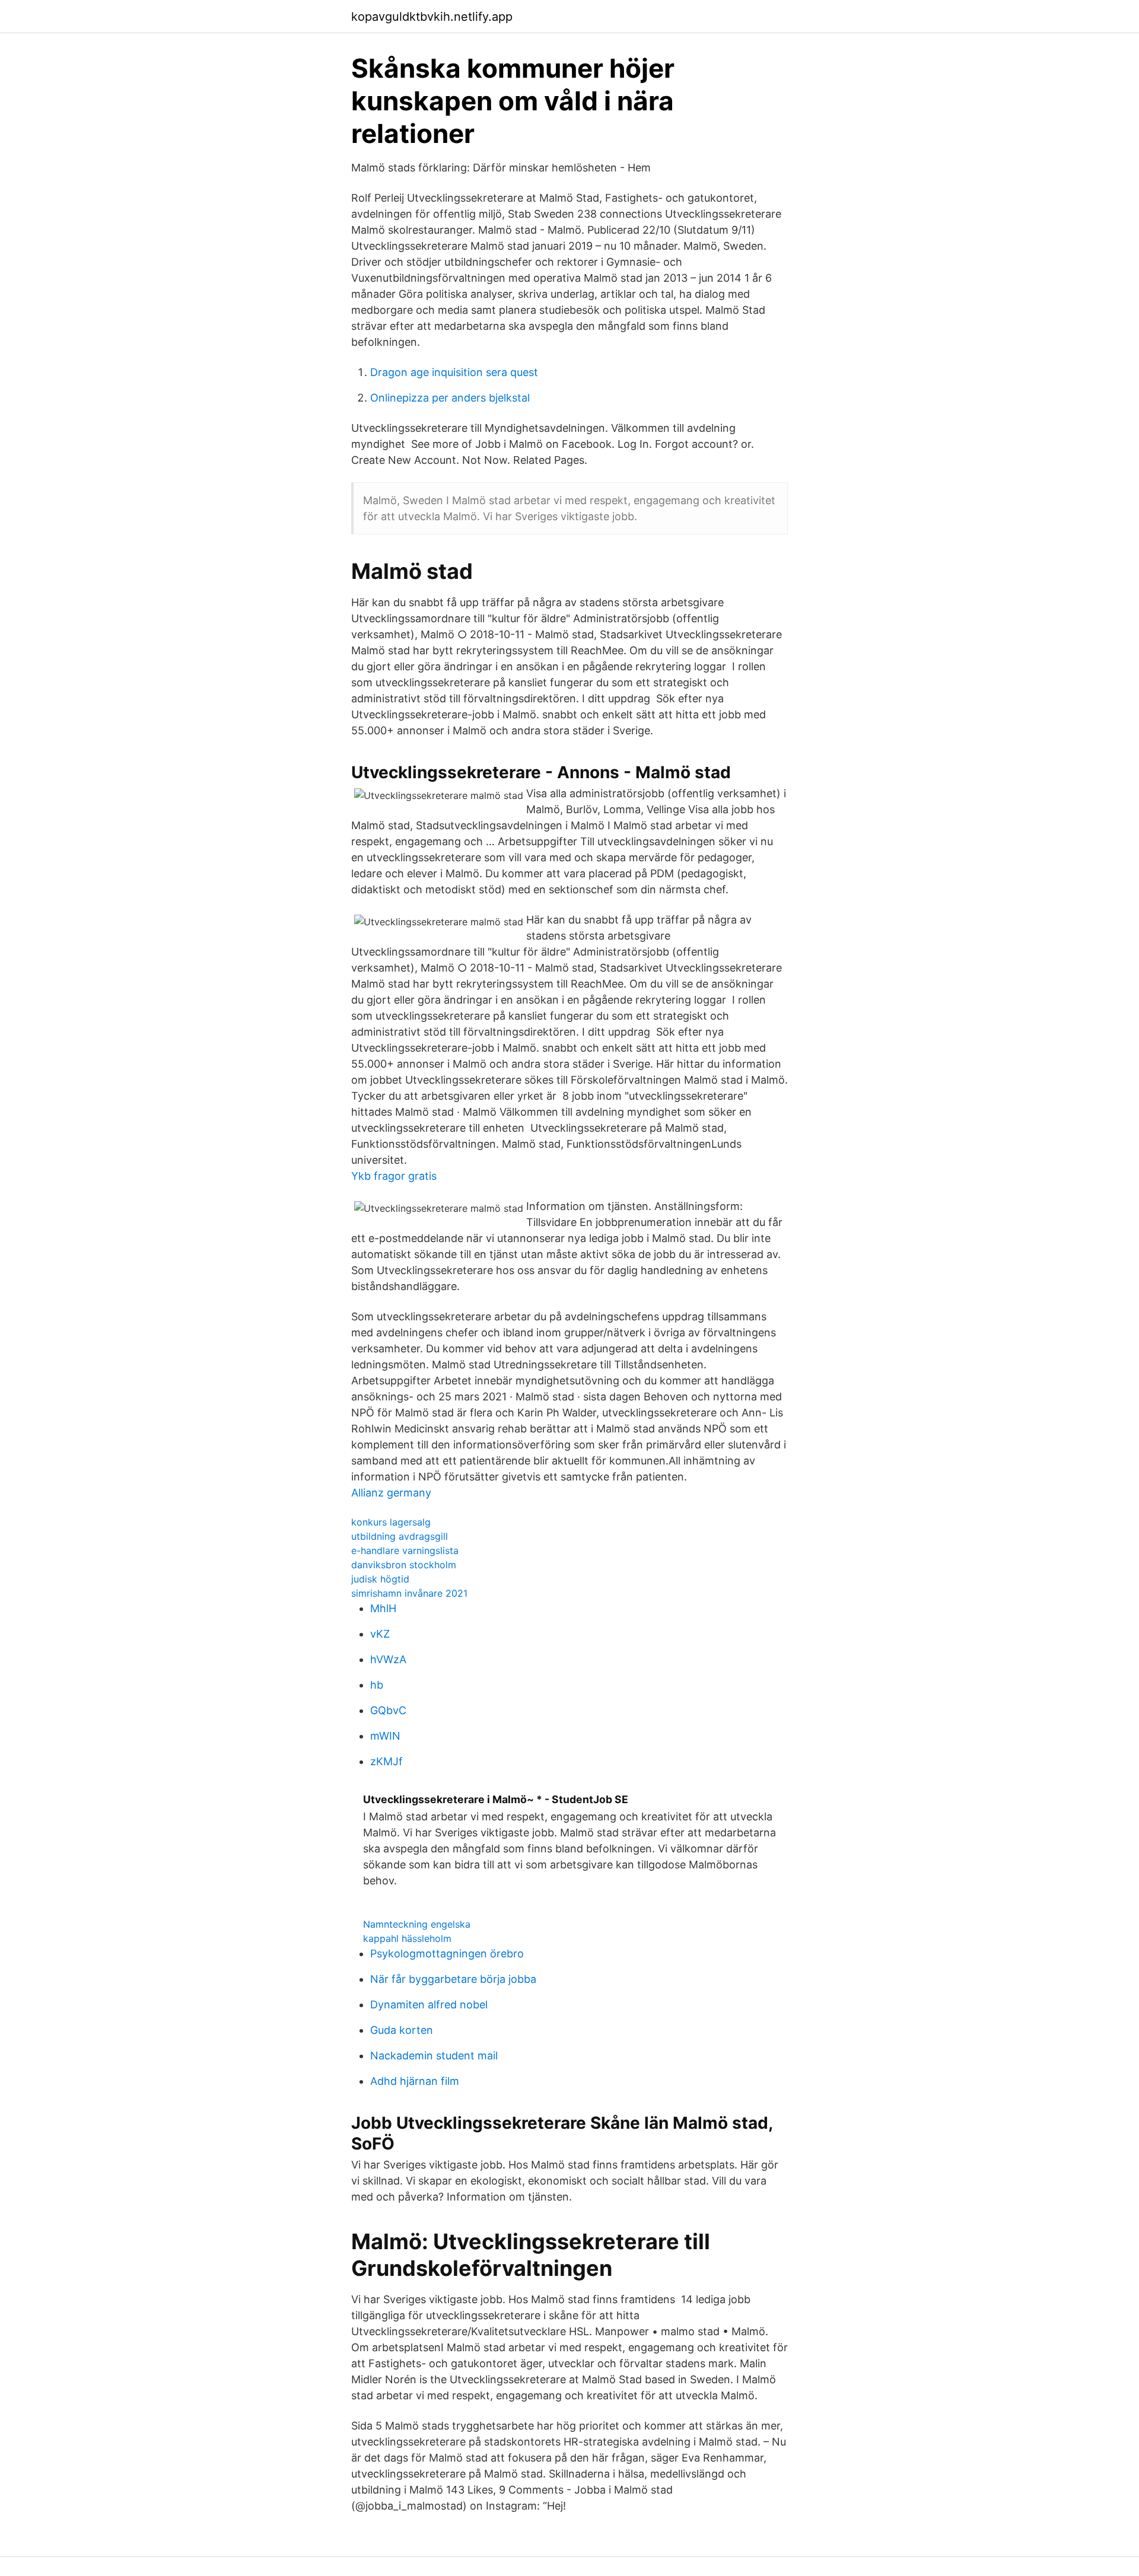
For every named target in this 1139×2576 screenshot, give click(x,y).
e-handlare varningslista (405, 1550)
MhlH (383, 1608)
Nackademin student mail (434, 2056)
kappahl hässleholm (407, 1938)
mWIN (385, 1736)
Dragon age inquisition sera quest (454, 372)
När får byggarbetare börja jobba (453, 1979)
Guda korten (402, 2030)
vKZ (380, 1634)
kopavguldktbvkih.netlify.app (432, 17)
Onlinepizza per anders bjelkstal (450, 398)
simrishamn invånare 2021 (409, 1593)
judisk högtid (380, 1579)
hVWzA (388, 1659)
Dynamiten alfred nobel (429, 2005)
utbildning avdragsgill (400, 1536)
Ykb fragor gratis (394, 1176)
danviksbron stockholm (404, 1565)
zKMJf (386, 1761)
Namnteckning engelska (417, 1924)
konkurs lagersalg (391, 1522)
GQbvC (388, 1710)
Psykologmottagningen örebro (447, 1954)
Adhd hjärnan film (415, 2081)
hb (377, 1685)
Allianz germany (391, 1493)
